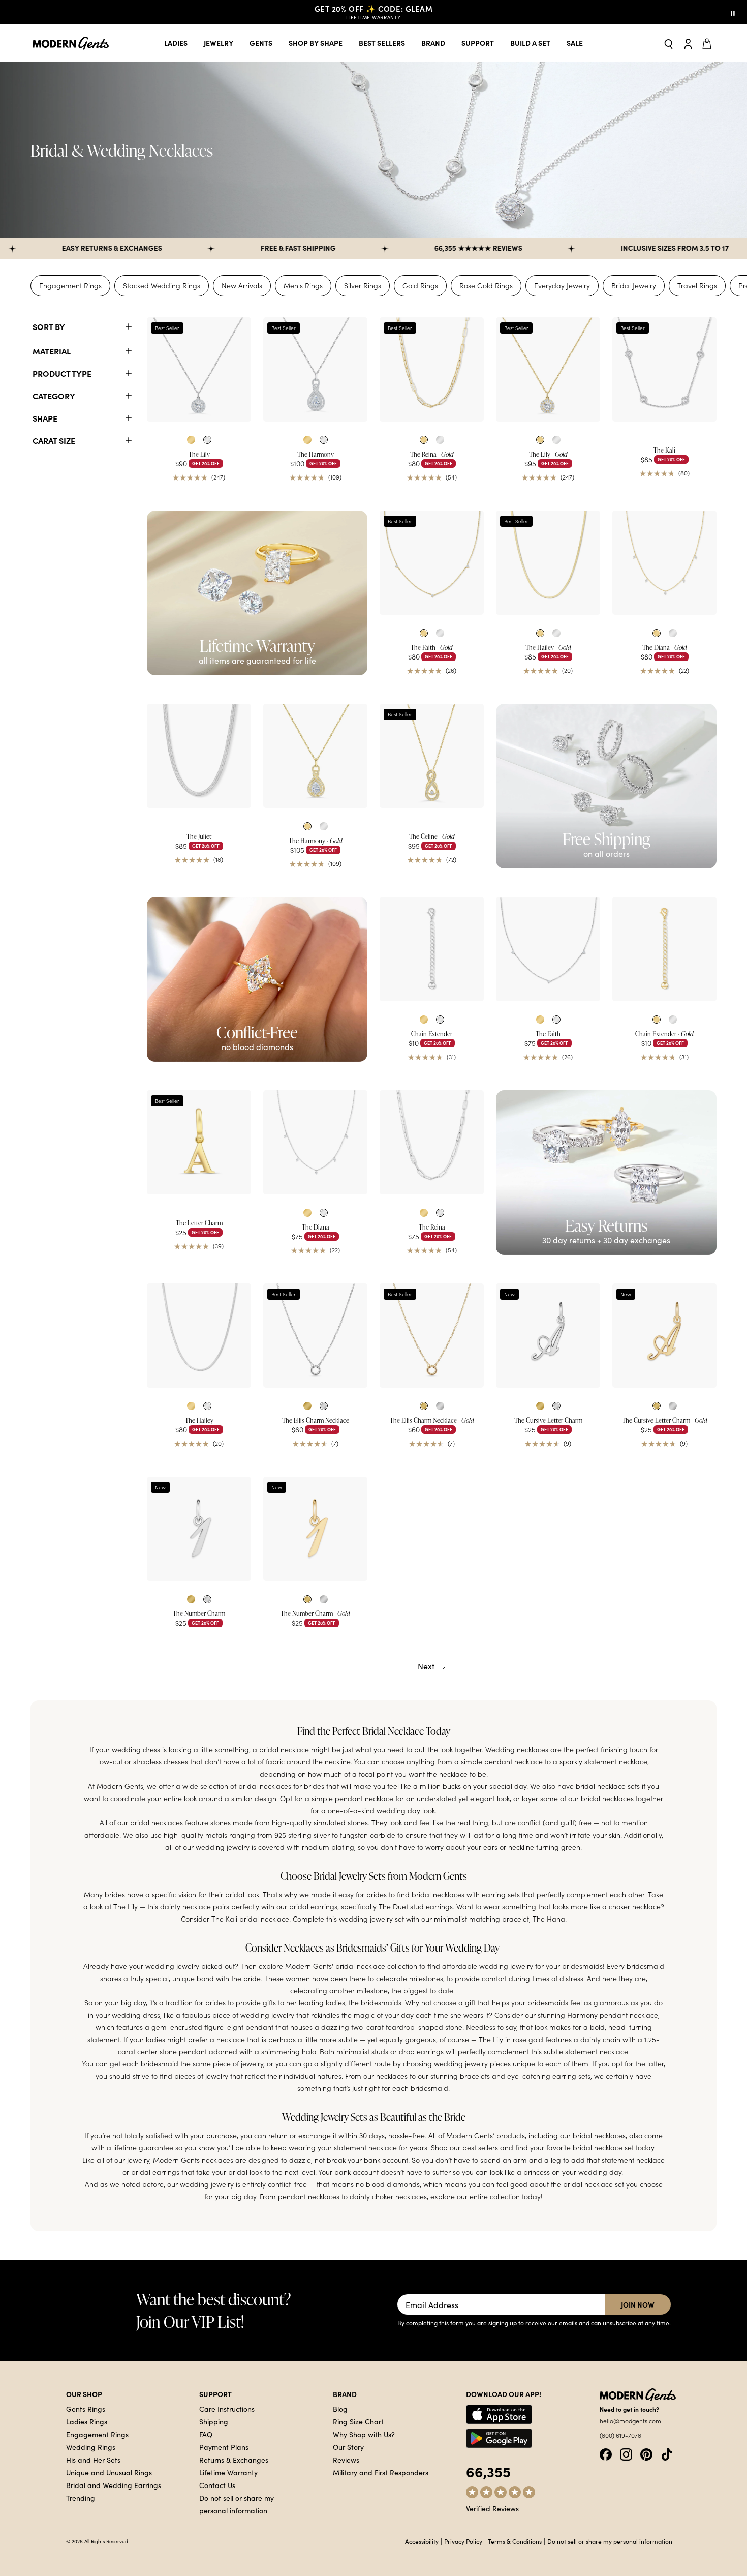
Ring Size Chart (358, 2421)
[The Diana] (315, 1142)
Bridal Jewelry (634, 286)
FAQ (206, 2434)
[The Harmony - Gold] (315, 756)
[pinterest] (646, 2453)
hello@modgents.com (630, 2421)
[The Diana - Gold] (664, 563)
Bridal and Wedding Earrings (114, 2485)
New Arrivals (242, 286)
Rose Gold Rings (486, 286)
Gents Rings (86, 2409)
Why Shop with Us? (364, 2434)
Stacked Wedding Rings (162, 286)
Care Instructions (227, 2409)
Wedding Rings (91, 2447)
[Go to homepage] (71, 43)
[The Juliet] (199, 756)
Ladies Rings (87, 2421)
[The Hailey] (199, 1336)
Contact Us (217, 2485)
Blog (340, 2409)
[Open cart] (708, 43)
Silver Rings (363, 286)
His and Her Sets (93, 2460)
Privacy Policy (463, 2541)
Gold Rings (420, 286)
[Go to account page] (688, 43)
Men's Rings (303, 286)
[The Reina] (432, 1142)
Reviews (346, 2460)
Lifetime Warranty (228, 2472)
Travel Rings (697, 286)
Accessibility (422, 2541)
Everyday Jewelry (562, 286)
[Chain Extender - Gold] (664, 949)
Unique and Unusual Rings (109, 2472)
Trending (81, 2498)
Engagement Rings (70, 286)
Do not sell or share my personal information (610, 2541)
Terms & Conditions (515, 2541)
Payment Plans (224, 2447)
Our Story (348, 2447)
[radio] (191, 440)
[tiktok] (667, 2453)
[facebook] (606, 2453)
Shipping (214, 2421)
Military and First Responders (381, 2472)
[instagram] (626, 2453)
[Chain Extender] (432, 949)
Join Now (638, 2304)
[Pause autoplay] (733, 12)
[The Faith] (548, 949)
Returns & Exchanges (234, 2460)
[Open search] (669, 43)
